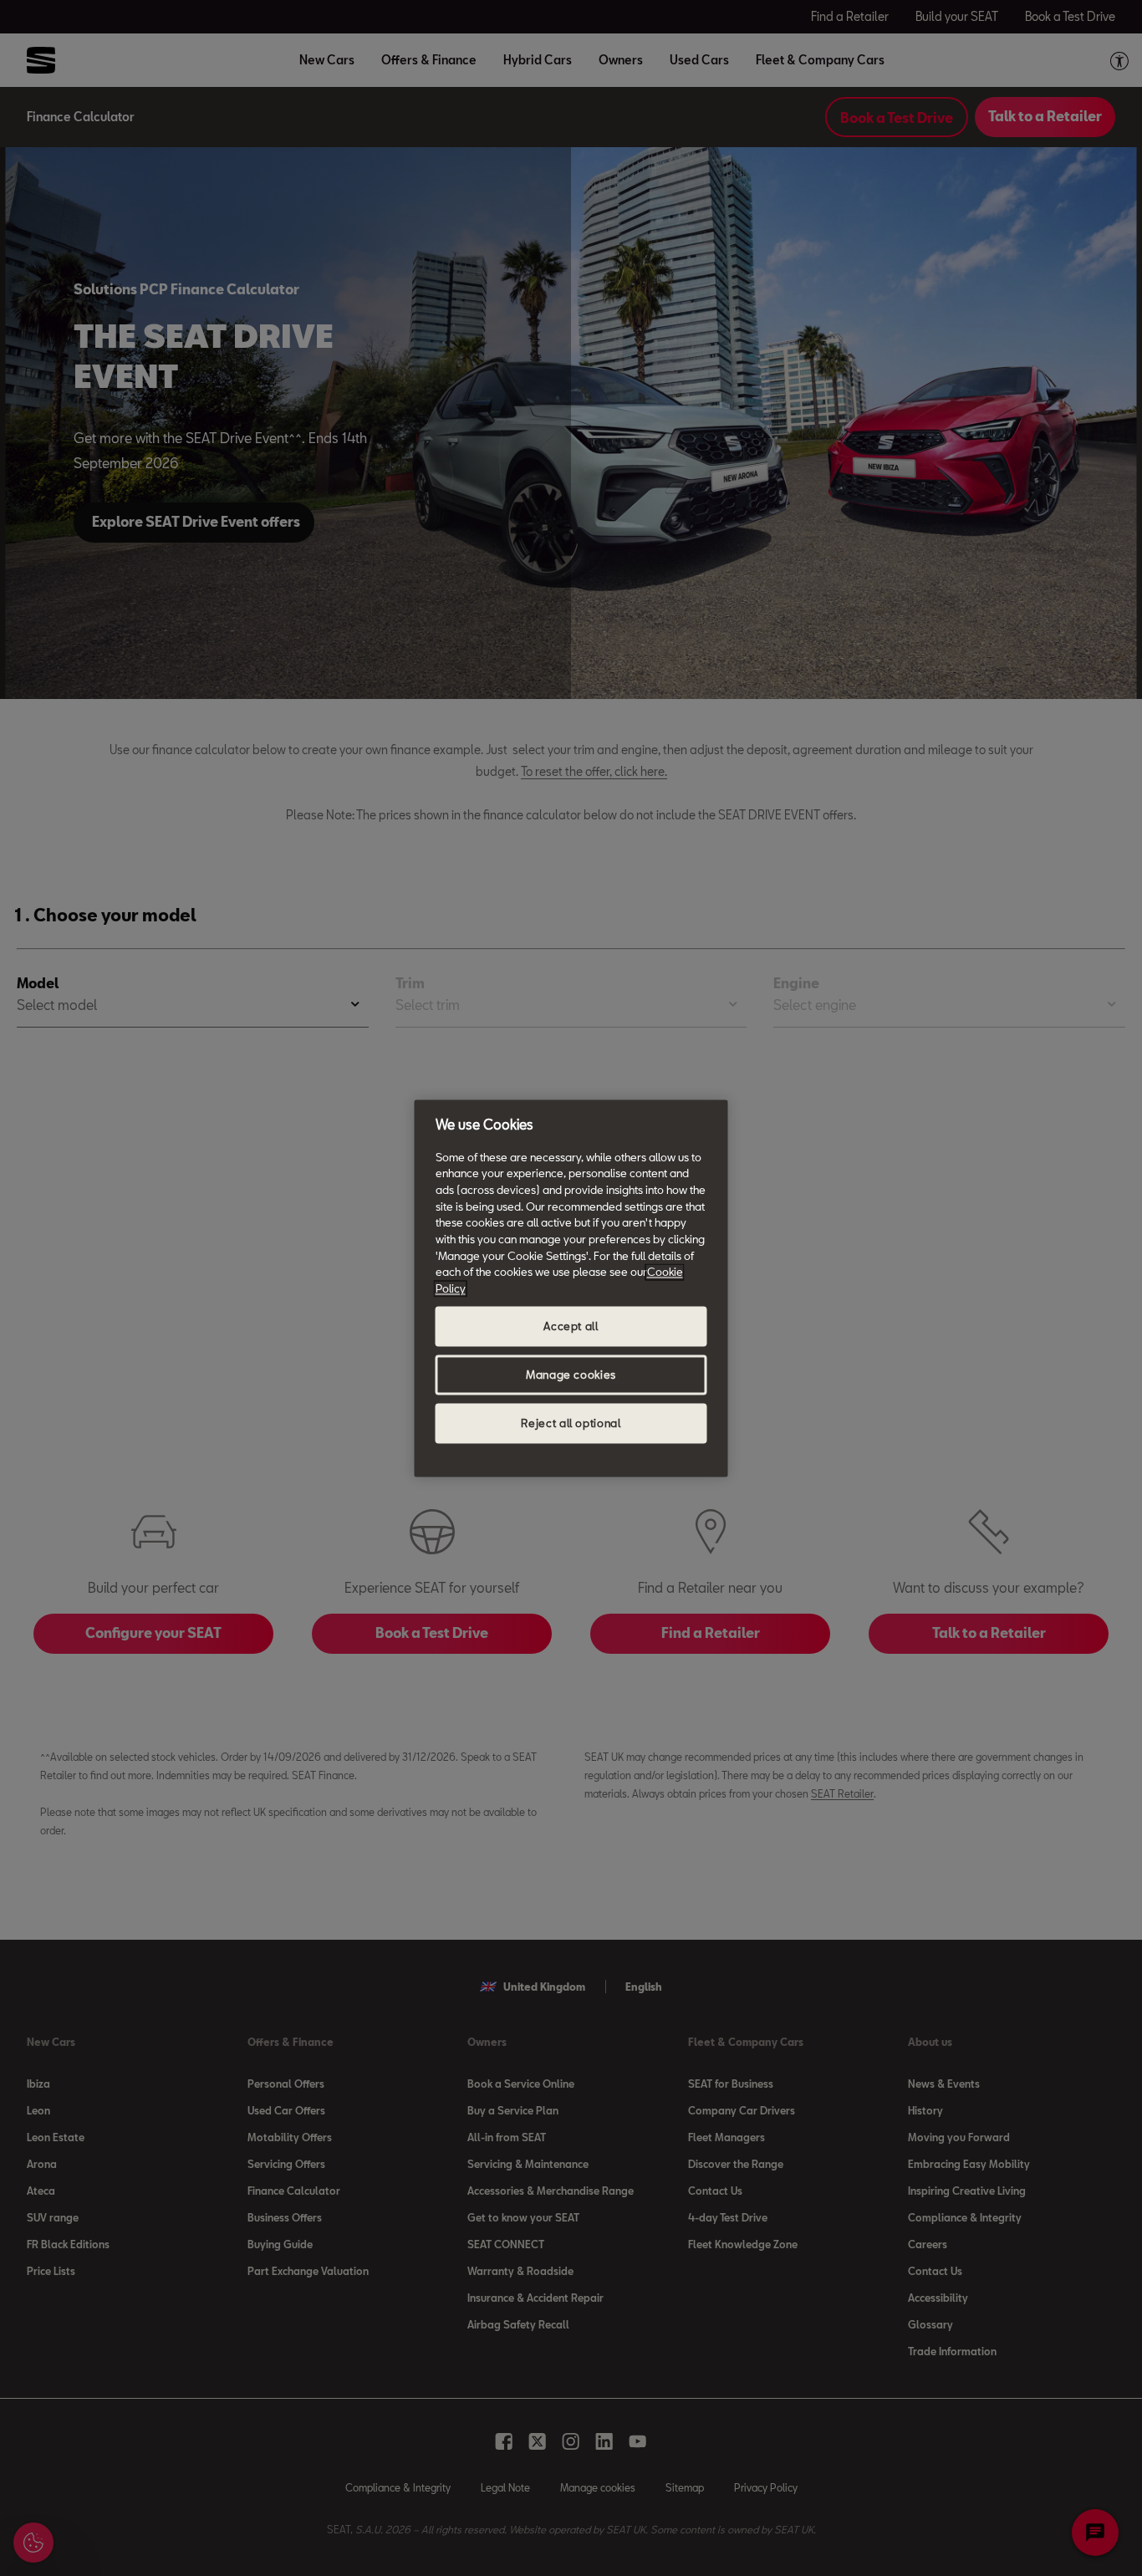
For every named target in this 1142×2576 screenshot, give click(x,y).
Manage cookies (571, 1375)
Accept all (571, 1326)
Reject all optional (571, 1423)
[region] (571, 1288)
